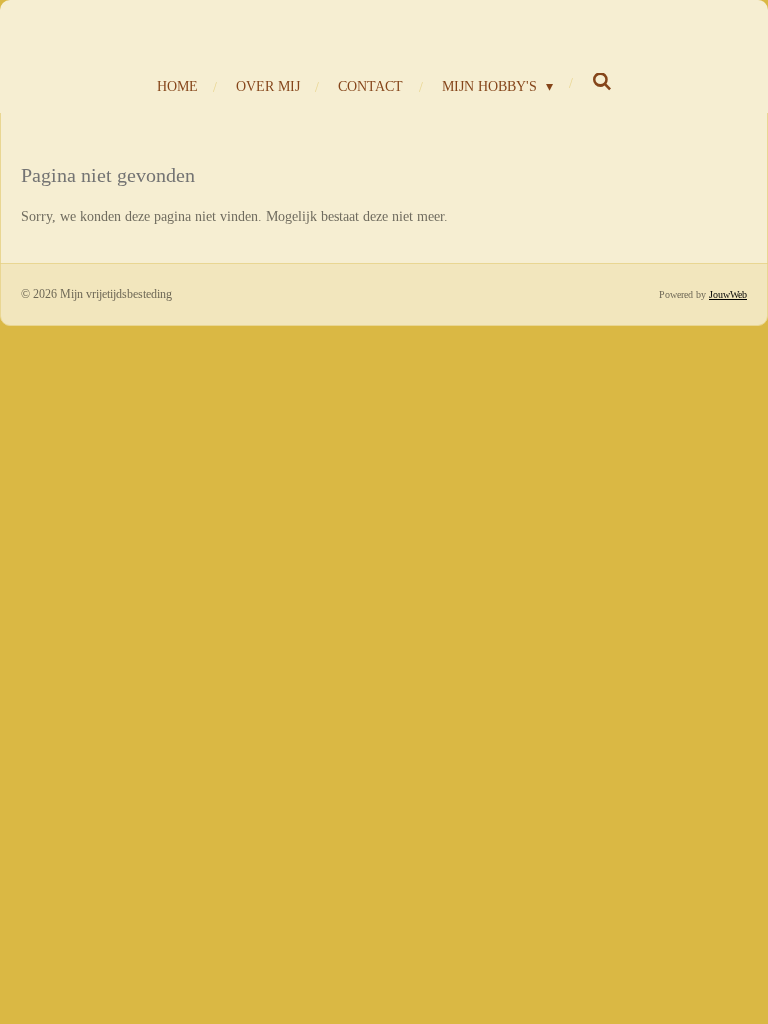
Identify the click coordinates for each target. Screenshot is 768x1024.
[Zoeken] (602, 83)
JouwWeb (728, 294)
